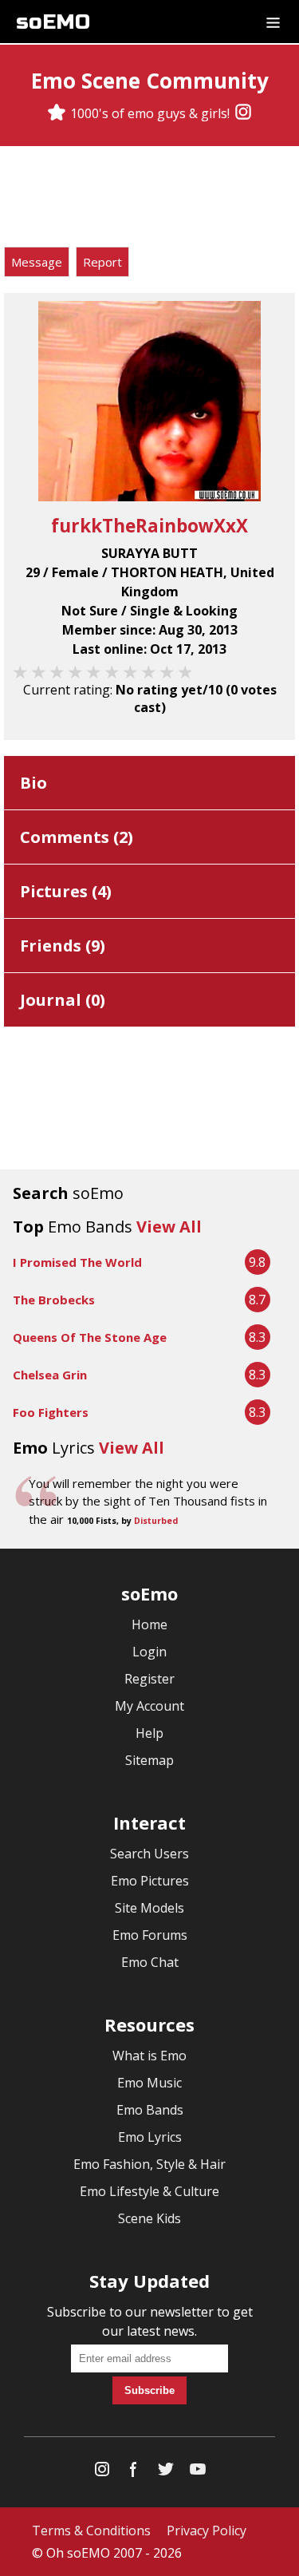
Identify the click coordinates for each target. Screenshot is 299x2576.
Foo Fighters (51, 1412)
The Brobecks (54, 1300)
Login (149, 1652)
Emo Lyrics (150, 2137)
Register (149, 1679)
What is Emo (149, 2056)
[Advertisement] (150, 199)
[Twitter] (166, 2473)
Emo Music (149, 2083)
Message (37, 262)
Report (102, 262)
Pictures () (66, 891)
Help (149, 1733)
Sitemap (149, 1760)
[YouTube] (198, 2473)
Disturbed (156, 1521)
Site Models (149, 1908)
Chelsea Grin (50, 1375)
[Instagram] (243, 113)
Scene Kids (149, 2218)
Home (149, 1624)
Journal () (63, 1000)
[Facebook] (134, 2473)
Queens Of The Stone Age (90, 1337)
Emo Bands (150, 2110)
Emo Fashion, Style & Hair (149, 2164)
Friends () (63, 946)
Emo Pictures (150, 1881)
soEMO (53, 22)
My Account (149, 1706)
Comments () (77, 837)
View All (169, 1227)
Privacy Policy (207, 2530)
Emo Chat (150, 1962)
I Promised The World (77, 1262)
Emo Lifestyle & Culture (149, 2191)
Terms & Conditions (91, 2530)
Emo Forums (150, 1935)
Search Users (149, 1854)
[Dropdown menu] (273, 22)
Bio (33, 783)
